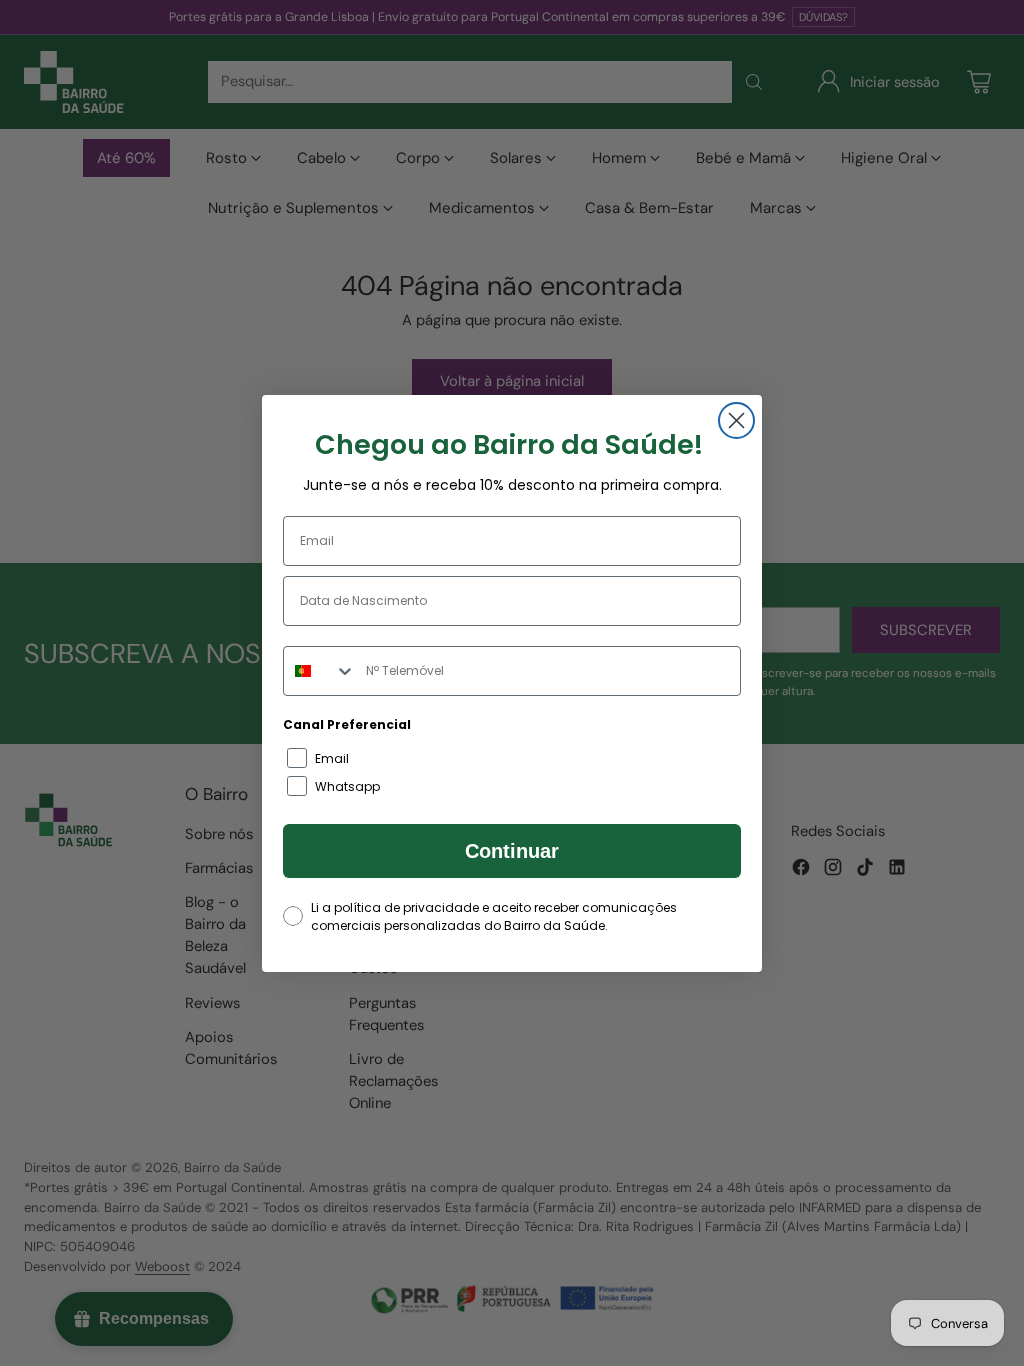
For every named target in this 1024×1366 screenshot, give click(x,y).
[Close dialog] (736, 420)
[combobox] (320, 671)
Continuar (512, 851)
